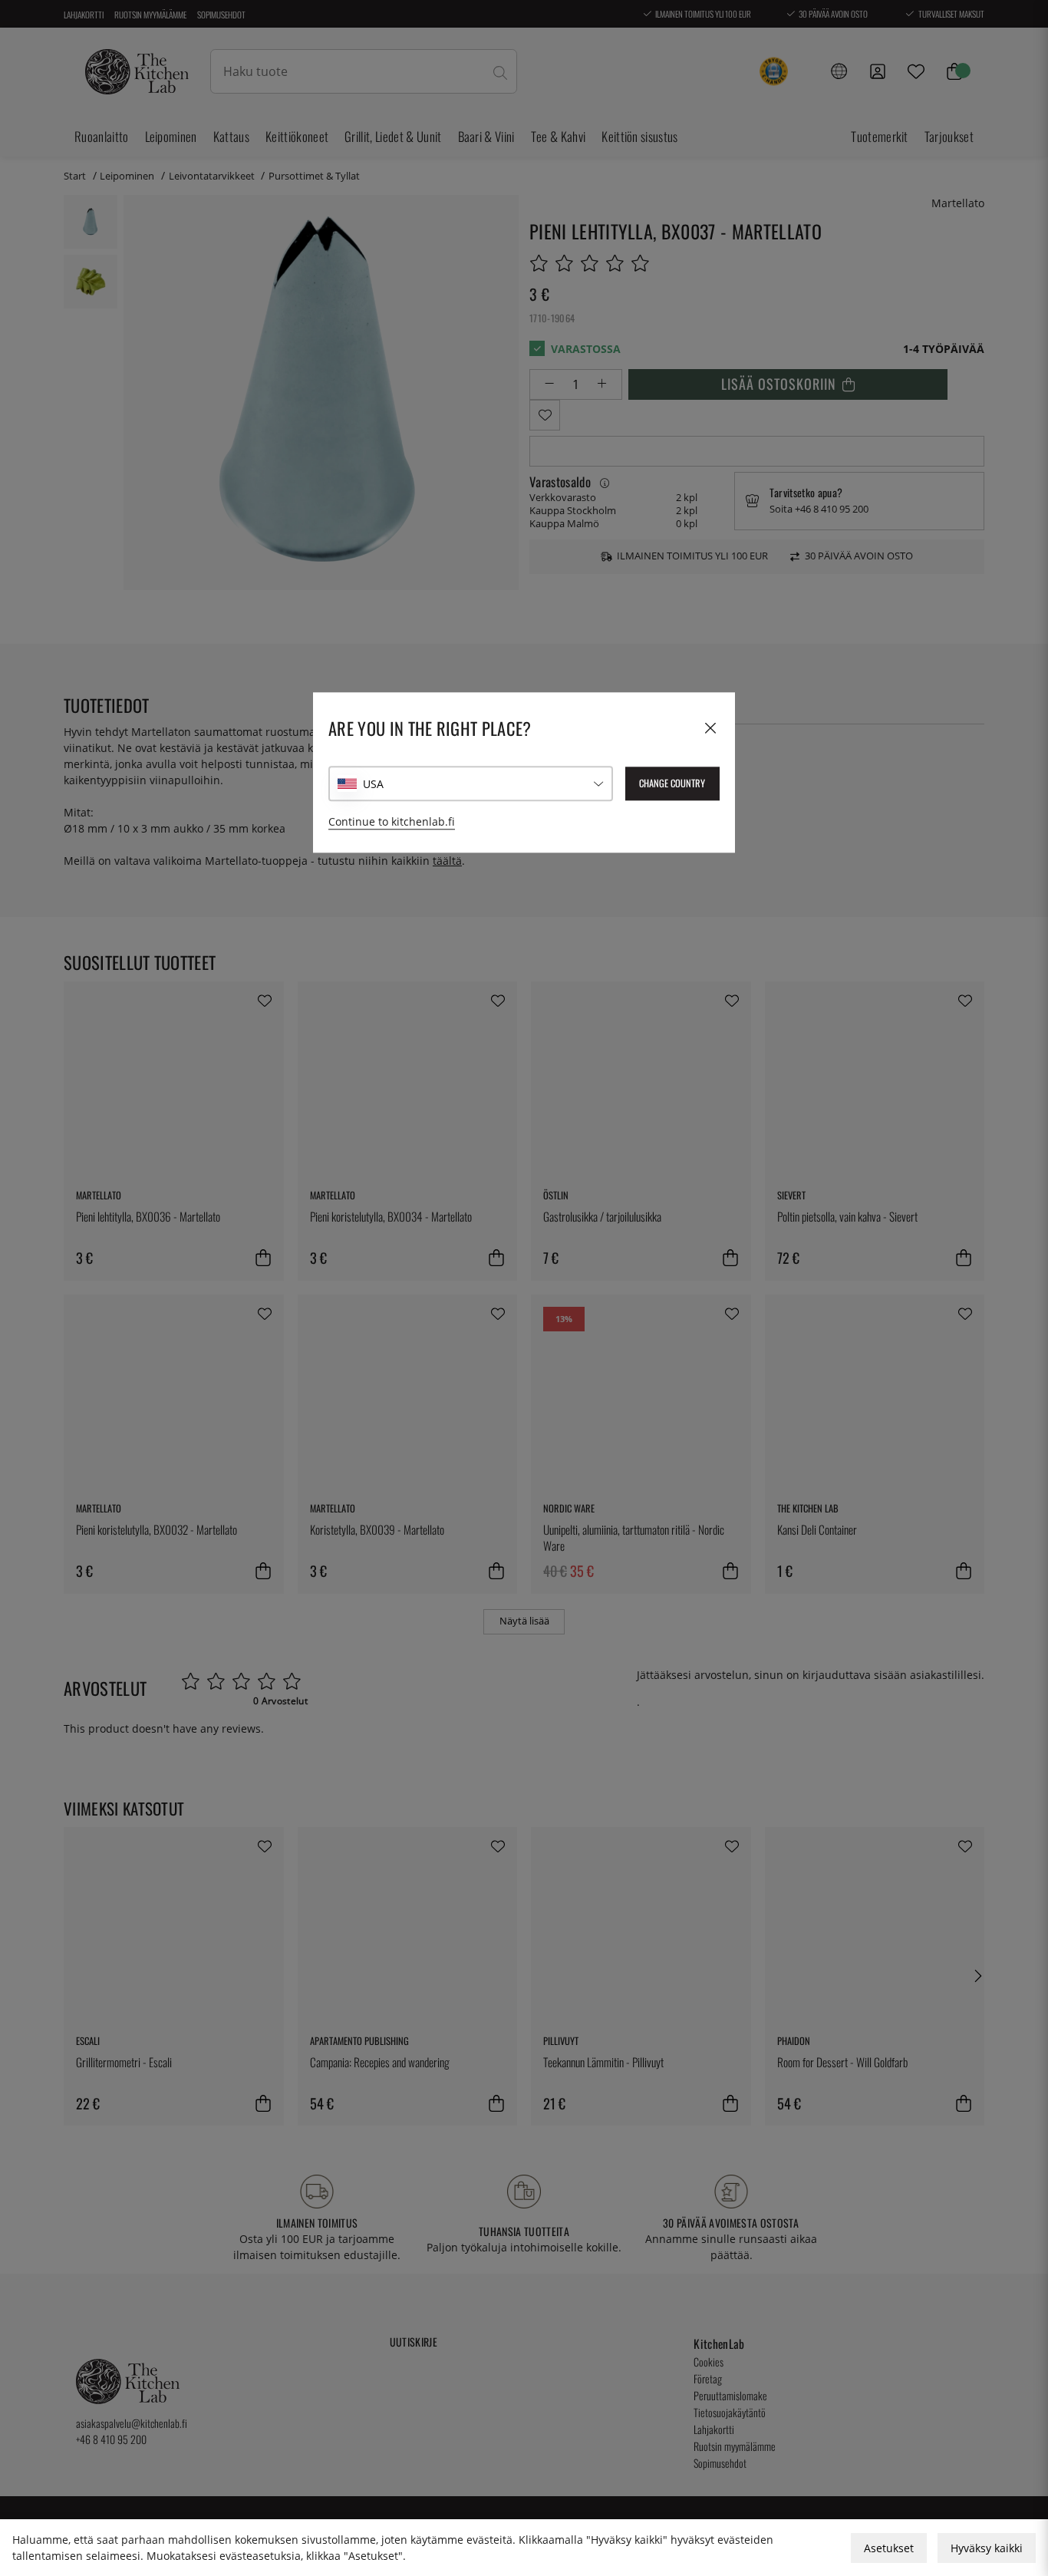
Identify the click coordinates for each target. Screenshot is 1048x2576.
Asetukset (889, 2548)
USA (373, 784)
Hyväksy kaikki (987, 2548)
